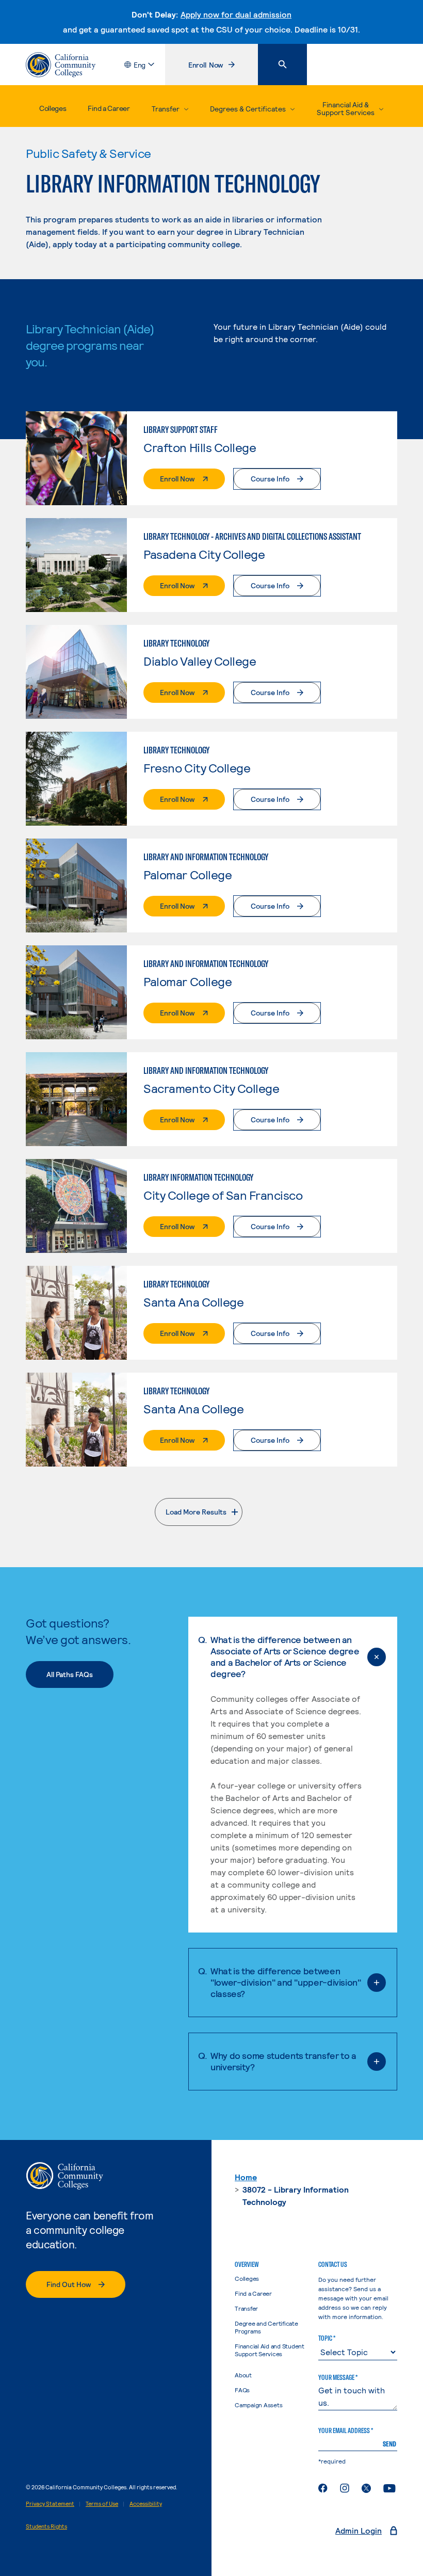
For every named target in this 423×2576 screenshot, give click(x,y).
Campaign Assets (258, 2405)
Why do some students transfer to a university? (283, 2061)
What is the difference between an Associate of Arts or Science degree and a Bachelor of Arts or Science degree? (285, 1656)
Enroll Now (223, 67)
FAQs (242, 2390)
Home (246, 2177)
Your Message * (338, 2377)
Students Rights (46, 2526)
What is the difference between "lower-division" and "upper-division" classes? (286, 1982)
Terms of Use (102, 2503)
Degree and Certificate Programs (266, 2327)
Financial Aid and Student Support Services (270, 2350)
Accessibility (146, 2503)
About (243, 2375)
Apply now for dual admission (236, 14)
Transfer (246, 2308)
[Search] (282, 65)
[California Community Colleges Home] (61, 65)
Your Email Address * (346, 2430)
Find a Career (109, 108)
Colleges (53, 108)
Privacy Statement (50, 2503)
